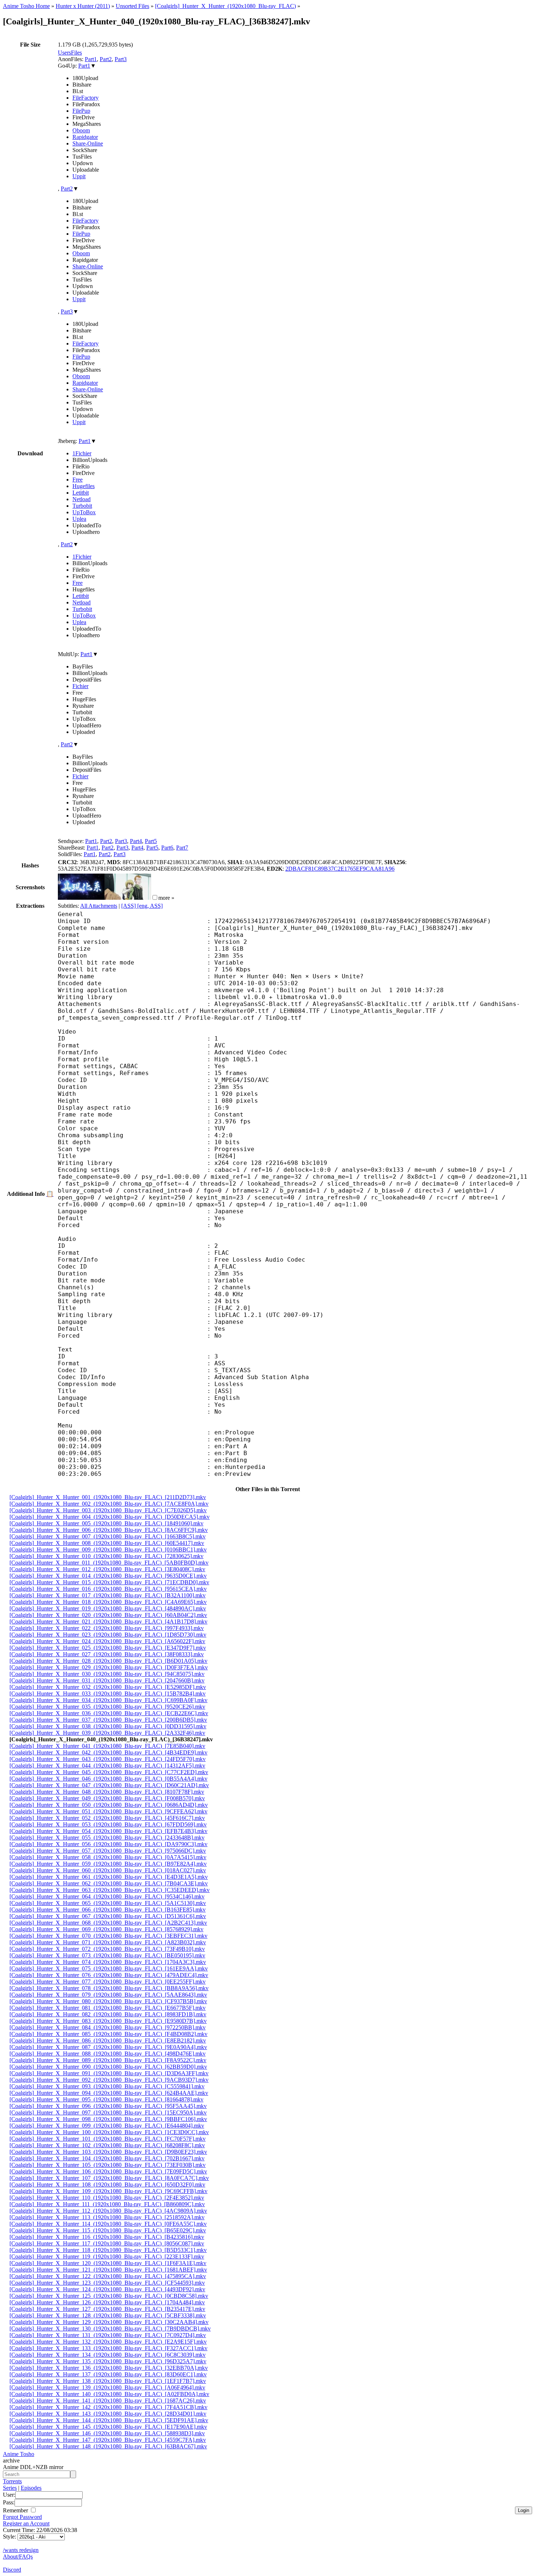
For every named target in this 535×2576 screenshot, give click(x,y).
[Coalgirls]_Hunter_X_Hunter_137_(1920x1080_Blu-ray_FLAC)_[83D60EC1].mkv (108, 2374)
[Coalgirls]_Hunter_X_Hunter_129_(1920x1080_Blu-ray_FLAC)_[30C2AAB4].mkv (109, 2322)
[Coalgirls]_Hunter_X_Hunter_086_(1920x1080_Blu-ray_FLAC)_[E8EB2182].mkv (108, 2040)
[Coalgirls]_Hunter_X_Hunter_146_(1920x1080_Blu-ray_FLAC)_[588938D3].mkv (107, 2433)
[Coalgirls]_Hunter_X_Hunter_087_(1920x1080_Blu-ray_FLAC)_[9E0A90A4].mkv (108, 2047)
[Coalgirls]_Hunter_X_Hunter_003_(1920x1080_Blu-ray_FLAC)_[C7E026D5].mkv (108, 1510)
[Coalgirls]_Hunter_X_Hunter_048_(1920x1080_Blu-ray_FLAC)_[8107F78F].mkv (107, 1792)
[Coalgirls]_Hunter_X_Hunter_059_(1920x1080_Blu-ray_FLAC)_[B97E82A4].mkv (108, 1864)
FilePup (81, 111)
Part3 (121, 59)
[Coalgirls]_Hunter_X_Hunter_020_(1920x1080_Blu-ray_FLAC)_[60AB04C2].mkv (108, 1615)
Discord (12, 2570)
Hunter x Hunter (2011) (83, 6)
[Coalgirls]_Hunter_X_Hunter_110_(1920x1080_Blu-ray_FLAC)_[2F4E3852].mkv (107, 2198)
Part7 (182, 848)
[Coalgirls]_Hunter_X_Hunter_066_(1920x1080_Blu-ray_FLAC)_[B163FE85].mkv (108, 1910)
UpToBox (84, 512)
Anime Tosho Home (26, 6)
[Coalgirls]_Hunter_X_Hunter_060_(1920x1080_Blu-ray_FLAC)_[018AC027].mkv (108, 1870)
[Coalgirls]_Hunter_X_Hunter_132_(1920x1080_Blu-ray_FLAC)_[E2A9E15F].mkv (108, 2342)
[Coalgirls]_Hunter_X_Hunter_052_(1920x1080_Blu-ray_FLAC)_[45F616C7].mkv (107, 1818)
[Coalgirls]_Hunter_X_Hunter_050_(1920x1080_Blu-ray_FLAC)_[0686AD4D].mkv (109, 1805)
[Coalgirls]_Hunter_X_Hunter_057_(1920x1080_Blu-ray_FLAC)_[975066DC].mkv (108, 1851)
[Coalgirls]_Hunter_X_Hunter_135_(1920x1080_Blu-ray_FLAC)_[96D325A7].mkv (108, 2361)
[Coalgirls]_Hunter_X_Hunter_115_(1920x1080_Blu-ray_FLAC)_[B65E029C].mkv (108, 2230)
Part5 (151, 841)
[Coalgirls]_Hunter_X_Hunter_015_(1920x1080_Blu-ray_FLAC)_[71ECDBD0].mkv (109, 1582)
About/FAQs (18, 2557)
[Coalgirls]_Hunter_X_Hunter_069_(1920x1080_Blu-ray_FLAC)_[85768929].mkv (106, 1929)
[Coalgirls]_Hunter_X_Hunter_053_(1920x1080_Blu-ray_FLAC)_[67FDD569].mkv (108, 1824)
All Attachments (99, 906)
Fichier (80, 686)
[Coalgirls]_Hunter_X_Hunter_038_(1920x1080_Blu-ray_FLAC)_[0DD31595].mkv (108, 1726)
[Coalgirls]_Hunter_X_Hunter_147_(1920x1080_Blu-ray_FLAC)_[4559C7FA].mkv (108, 2440)
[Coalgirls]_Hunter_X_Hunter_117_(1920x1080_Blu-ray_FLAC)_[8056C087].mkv (107, 2243)
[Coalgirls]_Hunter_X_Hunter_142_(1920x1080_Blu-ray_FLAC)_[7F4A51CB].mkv (108, 2407)
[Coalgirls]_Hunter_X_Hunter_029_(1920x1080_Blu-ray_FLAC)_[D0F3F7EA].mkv (109, 1667)
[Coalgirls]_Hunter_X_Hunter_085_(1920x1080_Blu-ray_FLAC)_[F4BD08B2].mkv (108, 2034)
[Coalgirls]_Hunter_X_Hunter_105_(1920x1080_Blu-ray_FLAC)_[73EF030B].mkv (108, 2165)
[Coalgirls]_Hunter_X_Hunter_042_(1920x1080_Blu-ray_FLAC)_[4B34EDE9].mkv (108, 1752)
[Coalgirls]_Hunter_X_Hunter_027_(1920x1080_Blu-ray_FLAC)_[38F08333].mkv (107, 1654)
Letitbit (81, 493)
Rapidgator (85, 137)
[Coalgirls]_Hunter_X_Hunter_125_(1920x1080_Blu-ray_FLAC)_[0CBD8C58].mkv (109, 2296)
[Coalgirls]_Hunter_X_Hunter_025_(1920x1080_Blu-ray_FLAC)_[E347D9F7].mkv (108, 1648)
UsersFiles (70, 53)
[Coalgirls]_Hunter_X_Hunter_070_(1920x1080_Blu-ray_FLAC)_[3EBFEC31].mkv (108, 1936)
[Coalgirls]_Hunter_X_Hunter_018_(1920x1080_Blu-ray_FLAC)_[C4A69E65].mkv (108, 1602)
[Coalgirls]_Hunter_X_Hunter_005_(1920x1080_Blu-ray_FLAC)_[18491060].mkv (106, 1523)
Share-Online (88, 143)
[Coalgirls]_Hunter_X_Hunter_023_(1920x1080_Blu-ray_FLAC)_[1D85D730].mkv (108, 1635)
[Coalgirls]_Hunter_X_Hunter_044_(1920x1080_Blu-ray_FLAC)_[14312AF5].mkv (107, 1766)
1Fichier (82, 453)
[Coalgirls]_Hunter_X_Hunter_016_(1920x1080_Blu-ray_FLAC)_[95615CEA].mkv (108, 1589)
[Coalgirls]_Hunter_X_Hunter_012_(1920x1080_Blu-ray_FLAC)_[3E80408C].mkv (107, 1569)
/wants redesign (21, 2550)
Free (78, 480)
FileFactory (86, 98)
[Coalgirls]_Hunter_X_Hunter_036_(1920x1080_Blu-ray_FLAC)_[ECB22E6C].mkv (109, 1713)
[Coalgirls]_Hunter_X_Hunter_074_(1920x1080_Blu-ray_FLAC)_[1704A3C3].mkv (108, 1962)
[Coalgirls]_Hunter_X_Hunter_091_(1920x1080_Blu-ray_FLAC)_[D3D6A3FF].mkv (109, 2073)
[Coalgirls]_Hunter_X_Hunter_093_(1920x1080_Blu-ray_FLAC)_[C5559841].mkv (107, 2086)
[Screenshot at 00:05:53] (128, 898)
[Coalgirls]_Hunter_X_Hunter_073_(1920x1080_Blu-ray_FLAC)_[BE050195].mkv (107, 1955)
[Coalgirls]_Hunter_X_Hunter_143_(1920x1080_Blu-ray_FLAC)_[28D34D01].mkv (108, 2414)
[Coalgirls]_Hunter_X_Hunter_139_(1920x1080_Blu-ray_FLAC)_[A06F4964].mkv (107, 2387)
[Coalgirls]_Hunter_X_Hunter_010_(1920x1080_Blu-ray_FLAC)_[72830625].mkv (106, 1556)
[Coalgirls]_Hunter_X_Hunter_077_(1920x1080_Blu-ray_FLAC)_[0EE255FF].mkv (108, 1982)
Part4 (136, 841)
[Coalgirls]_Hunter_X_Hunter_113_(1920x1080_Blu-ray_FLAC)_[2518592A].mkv (107, 2217)
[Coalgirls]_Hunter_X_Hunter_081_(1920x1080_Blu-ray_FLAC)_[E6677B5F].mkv (108, 2008)
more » (166, 898)
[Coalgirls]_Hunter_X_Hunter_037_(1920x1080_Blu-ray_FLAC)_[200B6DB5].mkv (108, 1720)
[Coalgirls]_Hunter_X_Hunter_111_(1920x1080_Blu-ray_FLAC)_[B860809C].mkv (107, 2204)
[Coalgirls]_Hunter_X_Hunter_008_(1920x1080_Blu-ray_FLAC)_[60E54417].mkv (107, 1543)
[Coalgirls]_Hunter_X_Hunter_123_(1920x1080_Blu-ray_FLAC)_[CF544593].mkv (107, 2283)
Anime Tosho (19, 2454)
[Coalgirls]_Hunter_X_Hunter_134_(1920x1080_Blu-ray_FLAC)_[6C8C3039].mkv (108, 2355)
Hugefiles (84, 486)
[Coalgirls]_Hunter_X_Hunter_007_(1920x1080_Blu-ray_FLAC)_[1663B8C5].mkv (108, 1536)
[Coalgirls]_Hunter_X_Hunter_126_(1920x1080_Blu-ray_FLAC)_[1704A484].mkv (107, 2302)
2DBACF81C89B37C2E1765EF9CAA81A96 (340, 869)
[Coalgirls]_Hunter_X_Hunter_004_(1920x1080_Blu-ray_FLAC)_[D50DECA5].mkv (110, 1517)
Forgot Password (22, 2517)
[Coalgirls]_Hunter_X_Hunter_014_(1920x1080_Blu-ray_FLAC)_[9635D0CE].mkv (108, 1576)
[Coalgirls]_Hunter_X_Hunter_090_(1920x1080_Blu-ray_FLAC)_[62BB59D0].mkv (108, 2067)
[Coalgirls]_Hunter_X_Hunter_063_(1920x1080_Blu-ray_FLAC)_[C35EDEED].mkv (110, 1890)
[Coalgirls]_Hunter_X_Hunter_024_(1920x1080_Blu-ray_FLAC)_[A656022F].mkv (107, 1641)
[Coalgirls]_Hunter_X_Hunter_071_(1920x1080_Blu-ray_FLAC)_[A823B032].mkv (108, 1942)
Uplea (79, 519)
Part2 (106, 59)
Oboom (81, 130)
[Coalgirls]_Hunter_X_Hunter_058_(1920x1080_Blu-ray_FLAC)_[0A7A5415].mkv (108, 1857)
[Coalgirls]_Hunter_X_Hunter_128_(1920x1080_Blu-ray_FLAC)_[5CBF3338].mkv (108, 2315)
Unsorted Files (132, 6)
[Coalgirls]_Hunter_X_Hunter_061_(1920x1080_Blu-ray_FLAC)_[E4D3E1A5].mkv (109, 1877)
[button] (155, 897)
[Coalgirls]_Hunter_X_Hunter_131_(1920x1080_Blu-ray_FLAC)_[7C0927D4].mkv (108, 2335)
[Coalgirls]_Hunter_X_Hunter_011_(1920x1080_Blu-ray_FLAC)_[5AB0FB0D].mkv (109, 1563)
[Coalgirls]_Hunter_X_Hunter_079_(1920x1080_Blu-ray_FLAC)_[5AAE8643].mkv (108, 1995)
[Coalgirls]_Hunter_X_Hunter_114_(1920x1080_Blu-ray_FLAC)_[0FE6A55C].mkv (108, 2224)
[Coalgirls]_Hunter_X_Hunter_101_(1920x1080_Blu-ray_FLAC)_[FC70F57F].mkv (108, 2139)
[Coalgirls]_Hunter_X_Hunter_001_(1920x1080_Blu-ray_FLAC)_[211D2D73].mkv (108, 1497)
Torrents (12, 2481)
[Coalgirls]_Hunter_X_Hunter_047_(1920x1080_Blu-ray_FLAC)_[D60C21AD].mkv (109, 1785)
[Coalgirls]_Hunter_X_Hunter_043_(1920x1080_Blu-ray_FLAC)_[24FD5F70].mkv (108, 1759)
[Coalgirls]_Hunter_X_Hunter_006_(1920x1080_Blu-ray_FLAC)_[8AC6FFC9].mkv (109, 1530)
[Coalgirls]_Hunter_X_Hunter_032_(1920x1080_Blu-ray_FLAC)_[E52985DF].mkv (108, 1687)
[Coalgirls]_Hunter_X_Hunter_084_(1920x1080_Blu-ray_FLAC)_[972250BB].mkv (108, 2027)
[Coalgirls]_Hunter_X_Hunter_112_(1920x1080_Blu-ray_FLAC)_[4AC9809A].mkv (108, 2211)
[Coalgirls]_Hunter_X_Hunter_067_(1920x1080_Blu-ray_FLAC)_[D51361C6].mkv (108, 1916)
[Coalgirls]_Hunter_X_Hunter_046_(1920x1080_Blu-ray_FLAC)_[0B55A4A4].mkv (108, 1779)
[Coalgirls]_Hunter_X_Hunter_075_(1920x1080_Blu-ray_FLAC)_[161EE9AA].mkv (109, 1968)
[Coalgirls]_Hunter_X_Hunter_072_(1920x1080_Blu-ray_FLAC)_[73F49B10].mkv (107, 1949)
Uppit (79, 176)
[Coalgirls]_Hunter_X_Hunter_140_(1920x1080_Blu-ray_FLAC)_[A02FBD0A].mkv (109, 2394)
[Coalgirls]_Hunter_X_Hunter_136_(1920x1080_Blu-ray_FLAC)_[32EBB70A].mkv (109, 2368)
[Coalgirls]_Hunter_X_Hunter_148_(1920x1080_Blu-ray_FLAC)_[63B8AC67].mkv (108, 2446)
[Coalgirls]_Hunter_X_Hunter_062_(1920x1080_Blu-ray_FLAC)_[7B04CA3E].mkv (109, 1883)
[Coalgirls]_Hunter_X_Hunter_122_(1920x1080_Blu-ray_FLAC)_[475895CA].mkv (108, 2276)
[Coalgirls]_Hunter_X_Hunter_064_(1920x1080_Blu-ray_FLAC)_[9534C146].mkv (107, 1896)
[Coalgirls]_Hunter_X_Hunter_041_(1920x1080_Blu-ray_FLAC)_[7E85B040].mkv (107, 1746)
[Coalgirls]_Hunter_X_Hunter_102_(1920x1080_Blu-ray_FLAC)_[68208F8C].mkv (107, 2145)
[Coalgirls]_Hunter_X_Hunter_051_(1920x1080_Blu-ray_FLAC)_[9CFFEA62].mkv (108, 1811)
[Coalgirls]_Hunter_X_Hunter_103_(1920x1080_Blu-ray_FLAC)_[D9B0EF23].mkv (108, 2152)
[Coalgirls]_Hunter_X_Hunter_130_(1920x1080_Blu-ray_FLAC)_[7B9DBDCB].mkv (110, 2329)
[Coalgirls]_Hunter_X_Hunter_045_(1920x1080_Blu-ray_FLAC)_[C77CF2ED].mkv (109, 1772)
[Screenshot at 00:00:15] (81, 898)
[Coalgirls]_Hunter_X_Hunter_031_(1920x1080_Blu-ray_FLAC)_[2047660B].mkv (107, 1680)
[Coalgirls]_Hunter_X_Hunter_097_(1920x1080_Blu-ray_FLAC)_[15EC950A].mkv (108, 2112)
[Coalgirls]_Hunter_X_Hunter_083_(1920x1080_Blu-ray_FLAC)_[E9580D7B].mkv (108, 2021)
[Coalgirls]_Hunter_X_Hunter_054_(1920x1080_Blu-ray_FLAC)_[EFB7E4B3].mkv (108, 1831)
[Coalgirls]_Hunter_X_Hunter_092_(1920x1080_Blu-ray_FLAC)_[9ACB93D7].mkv (109, 2080)
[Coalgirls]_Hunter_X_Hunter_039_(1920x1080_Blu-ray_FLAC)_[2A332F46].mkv (107, 1733)
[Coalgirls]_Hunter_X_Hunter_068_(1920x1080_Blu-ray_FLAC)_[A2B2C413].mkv (108, 1923)
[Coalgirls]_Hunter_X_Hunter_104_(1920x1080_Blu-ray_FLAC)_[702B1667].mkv (107, 2158)
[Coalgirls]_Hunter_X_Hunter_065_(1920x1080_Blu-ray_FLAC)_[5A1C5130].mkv (108, 1903)
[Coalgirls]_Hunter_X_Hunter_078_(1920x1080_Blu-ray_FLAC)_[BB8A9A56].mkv (109, 1988)
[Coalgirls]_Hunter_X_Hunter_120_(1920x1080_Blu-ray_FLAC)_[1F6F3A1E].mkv (108, 2263)
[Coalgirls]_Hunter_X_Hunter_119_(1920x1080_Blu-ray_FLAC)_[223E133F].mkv (107, 2257)
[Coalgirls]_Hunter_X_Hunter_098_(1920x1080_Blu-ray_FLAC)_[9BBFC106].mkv (108, 2119)
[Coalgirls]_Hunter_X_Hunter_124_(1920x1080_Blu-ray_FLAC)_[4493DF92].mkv (107, 2289)
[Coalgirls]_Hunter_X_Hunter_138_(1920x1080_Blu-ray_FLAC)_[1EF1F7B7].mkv (108, 2381)
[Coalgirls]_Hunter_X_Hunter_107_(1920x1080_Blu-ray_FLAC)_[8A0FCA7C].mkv (109, 2178)
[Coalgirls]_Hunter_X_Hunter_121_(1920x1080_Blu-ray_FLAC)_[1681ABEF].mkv (108, 2270)
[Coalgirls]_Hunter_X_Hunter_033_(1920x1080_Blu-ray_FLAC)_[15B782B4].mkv (108, 1694)
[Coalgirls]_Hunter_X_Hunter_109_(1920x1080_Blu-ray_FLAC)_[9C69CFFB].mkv (108, 2191)
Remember (16, 2510)
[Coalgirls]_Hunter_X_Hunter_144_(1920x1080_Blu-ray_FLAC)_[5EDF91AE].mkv (109, 2420)
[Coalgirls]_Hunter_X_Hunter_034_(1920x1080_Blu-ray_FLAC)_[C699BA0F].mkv (108, 1700)
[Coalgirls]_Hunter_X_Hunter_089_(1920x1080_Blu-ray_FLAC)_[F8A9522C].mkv (108, 2060)
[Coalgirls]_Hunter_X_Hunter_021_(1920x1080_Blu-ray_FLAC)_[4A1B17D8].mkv (108, 1622)
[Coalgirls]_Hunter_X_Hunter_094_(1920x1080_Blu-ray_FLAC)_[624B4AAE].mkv (109, 2093)
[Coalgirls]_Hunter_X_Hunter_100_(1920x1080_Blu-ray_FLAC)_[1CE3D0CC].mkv (109, 2132)
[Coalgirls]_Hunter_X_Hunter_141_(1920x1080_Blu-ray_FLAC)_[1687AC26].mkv (108, 2401)
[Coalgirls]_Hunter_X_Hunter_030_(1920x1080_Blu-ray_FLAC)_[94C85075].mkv (107, 1674)
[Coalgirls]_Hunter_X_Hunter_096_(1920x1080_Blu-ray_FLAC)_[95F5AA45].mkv (108, 2106)
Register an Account (26, 2523)
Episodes (31, 2488)
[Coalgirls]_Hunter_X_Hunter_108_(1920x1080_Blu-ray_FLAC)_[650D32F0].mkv (107, 2184)
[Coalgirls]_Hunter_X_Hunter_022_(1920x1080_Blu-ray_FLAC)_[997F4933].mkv (107, 1628)
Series (10, 2488)
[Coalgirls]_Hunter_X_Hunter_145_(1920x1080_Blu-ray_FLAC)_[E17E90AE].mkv (108, 2427)
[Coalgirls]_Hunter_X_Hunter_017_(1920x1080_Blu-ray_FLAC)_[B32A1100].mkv (108, 1595)
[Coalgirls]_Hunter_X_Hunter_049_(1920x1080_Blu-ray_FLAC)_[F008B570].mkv (107, 1798)
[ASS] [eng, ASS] (142, 906)
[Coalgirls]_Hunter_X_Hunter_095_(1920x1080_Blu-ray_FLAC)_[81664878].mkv (106, 2099)
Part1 (91, 59)
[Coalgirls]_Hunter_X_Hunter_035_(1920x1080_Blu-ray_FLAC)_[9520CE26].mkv (107, 1707)
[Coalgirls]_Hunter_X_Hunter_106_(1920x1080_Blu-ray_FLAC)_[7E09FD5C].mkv (108, 2171)
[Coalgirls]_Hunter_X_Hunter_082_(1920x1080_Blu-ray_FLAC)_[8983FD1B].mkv (108, 2014)
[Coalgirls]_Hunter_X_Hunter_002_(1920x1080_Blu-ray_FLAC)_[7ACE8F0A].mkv (109, 1504)
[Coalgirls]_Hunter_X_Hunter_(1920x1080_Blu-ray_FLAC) (225, 6)
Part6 (167, 848)
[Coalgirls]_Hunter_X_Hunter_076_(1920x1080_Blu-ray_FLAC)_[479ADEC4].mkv (109, 1975)
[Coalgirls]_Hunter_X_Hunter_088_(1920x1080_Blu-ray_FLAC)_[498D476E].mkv (108, 2054)
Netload (82, 499)
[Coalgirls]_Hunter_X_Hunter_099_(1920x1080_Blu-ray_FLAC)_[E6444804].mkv (107, 2126)
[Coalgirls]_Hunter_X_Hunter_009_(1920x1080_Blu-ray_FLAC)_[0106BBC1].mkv (108, 1549)
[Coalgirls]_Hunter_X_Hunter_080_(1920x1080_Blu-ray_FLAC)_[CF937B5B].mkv (108, 2001)
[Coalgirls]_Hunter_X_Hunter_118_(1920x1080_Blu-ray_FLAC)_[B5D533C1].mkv (108, 2250)
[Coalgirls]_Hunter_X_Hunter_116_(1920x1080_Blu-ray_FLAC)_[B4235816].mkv (107, 2237)
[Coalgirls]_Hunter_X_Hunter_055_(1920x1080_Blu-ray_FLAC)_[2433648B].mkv (107, 1838)
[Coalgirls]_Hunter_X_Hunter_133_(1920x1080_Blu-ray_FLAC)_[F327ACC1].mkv (108, 2348)
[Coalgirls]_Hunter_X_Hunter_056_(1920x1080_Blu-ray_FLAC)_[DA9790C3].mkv (108, 1844)
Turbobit (82, 506)
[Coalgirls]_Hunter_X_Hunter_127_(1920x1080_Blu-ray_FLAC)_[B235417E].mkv (107, 2309)
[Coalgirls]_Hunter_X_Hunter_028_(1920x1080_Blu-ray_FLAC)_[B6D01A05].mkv (108, 1661)
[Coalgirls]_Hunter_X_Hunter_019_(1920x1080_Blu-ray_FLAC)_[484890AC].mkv (108, 1608)
